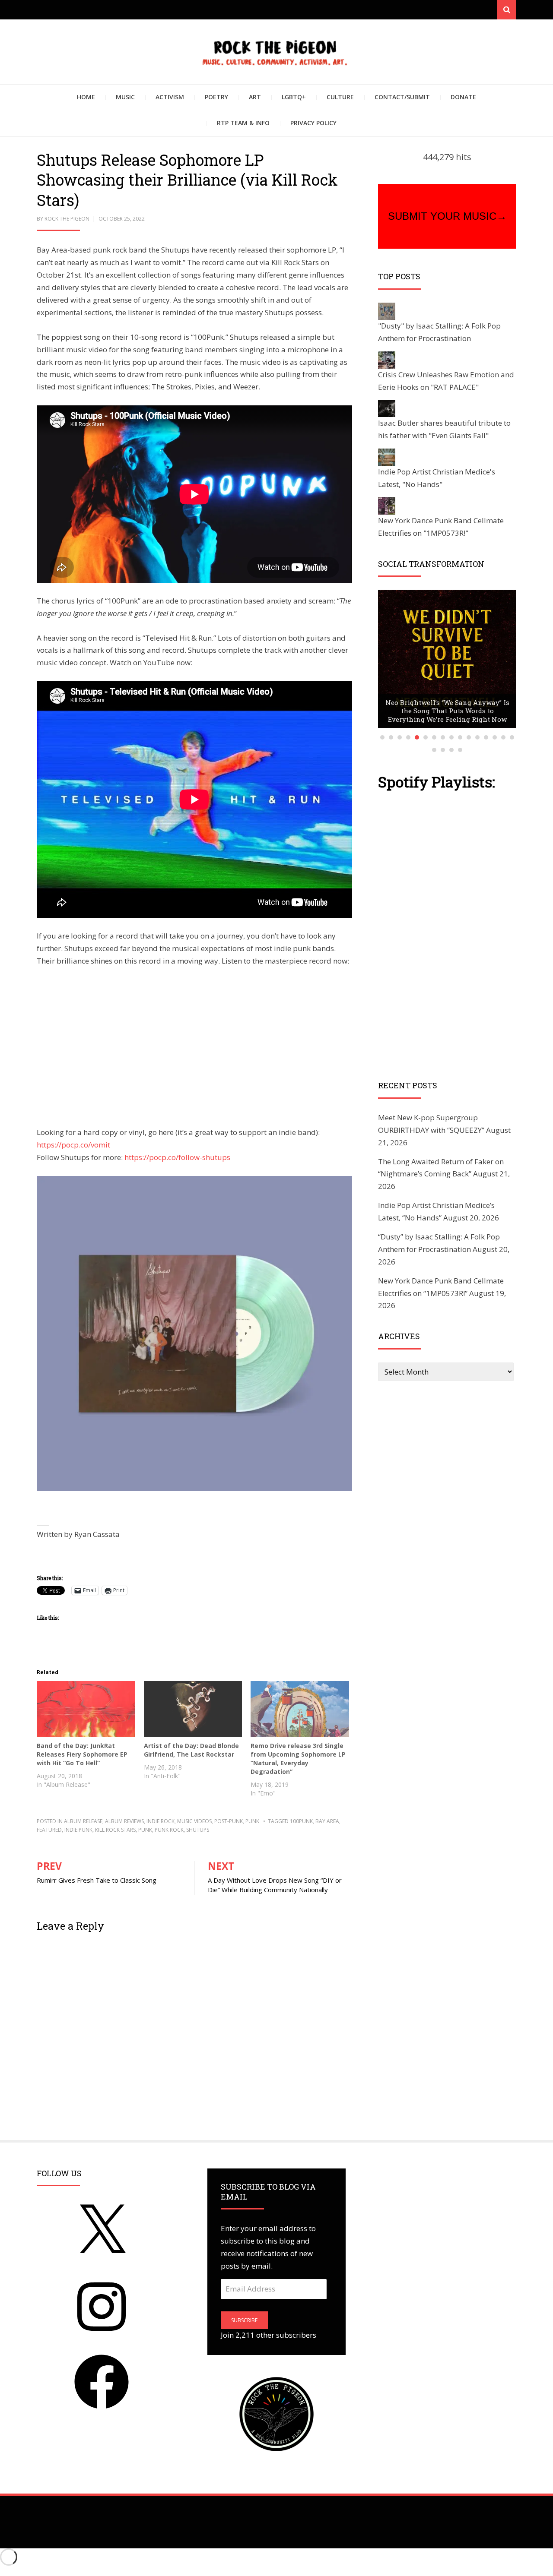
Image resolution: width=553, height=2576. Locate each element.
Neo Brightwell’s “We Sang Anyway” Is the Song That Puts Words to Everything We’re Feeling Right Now (447, 711)
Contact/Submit (402, 97)
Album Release (83, 1821)
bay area (327, 1821)
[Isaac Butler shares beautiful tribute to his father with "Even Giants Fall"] (387, 408)
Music (125, 97)
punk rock (169, 1830)
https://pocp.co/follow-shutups (177, 1157)
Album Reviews (124, 1821)
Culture (340, 97)
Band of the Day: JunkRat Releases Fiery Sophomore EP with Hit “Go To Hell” (82, 1754)
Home (86, 97)
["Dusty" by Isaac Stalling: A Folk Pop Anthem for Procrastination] (387, 310)
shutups (198, 1830)
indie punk (78, 1830)
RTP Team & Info (243, 123)
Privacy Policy (313, 123)
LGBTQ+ (294, 97)
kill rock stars (115, 1830)
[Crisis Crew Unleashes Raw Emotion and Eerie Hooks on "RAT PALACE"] (387, 359)
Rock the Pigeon (67, 219)
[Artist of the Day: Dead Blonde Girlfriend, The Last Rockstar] (193, 1709)
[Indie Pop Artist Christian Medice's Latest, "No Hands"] (387, 457)
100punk (301, 1821)
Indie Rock (160, 1821)
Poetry (216, 97)
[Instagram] (102, 2336)
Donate (463, 97)
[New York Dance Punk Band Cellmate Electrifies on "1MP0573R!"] (387, 505)
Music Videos (194, 1821)
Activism (170, 97)
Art (255, 97)
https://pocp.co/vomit (73, 1145)
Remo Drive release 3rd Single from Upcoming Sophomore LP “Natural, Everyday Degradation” (298, 1759)
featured (49, 1830)
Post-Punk (229, 1821)
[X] (102, 2261)
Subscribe (244, 2320)
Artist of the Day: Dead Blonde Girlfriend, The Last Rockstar (191, 1750)
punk (252, 1821)
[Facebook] (102, 2411)
